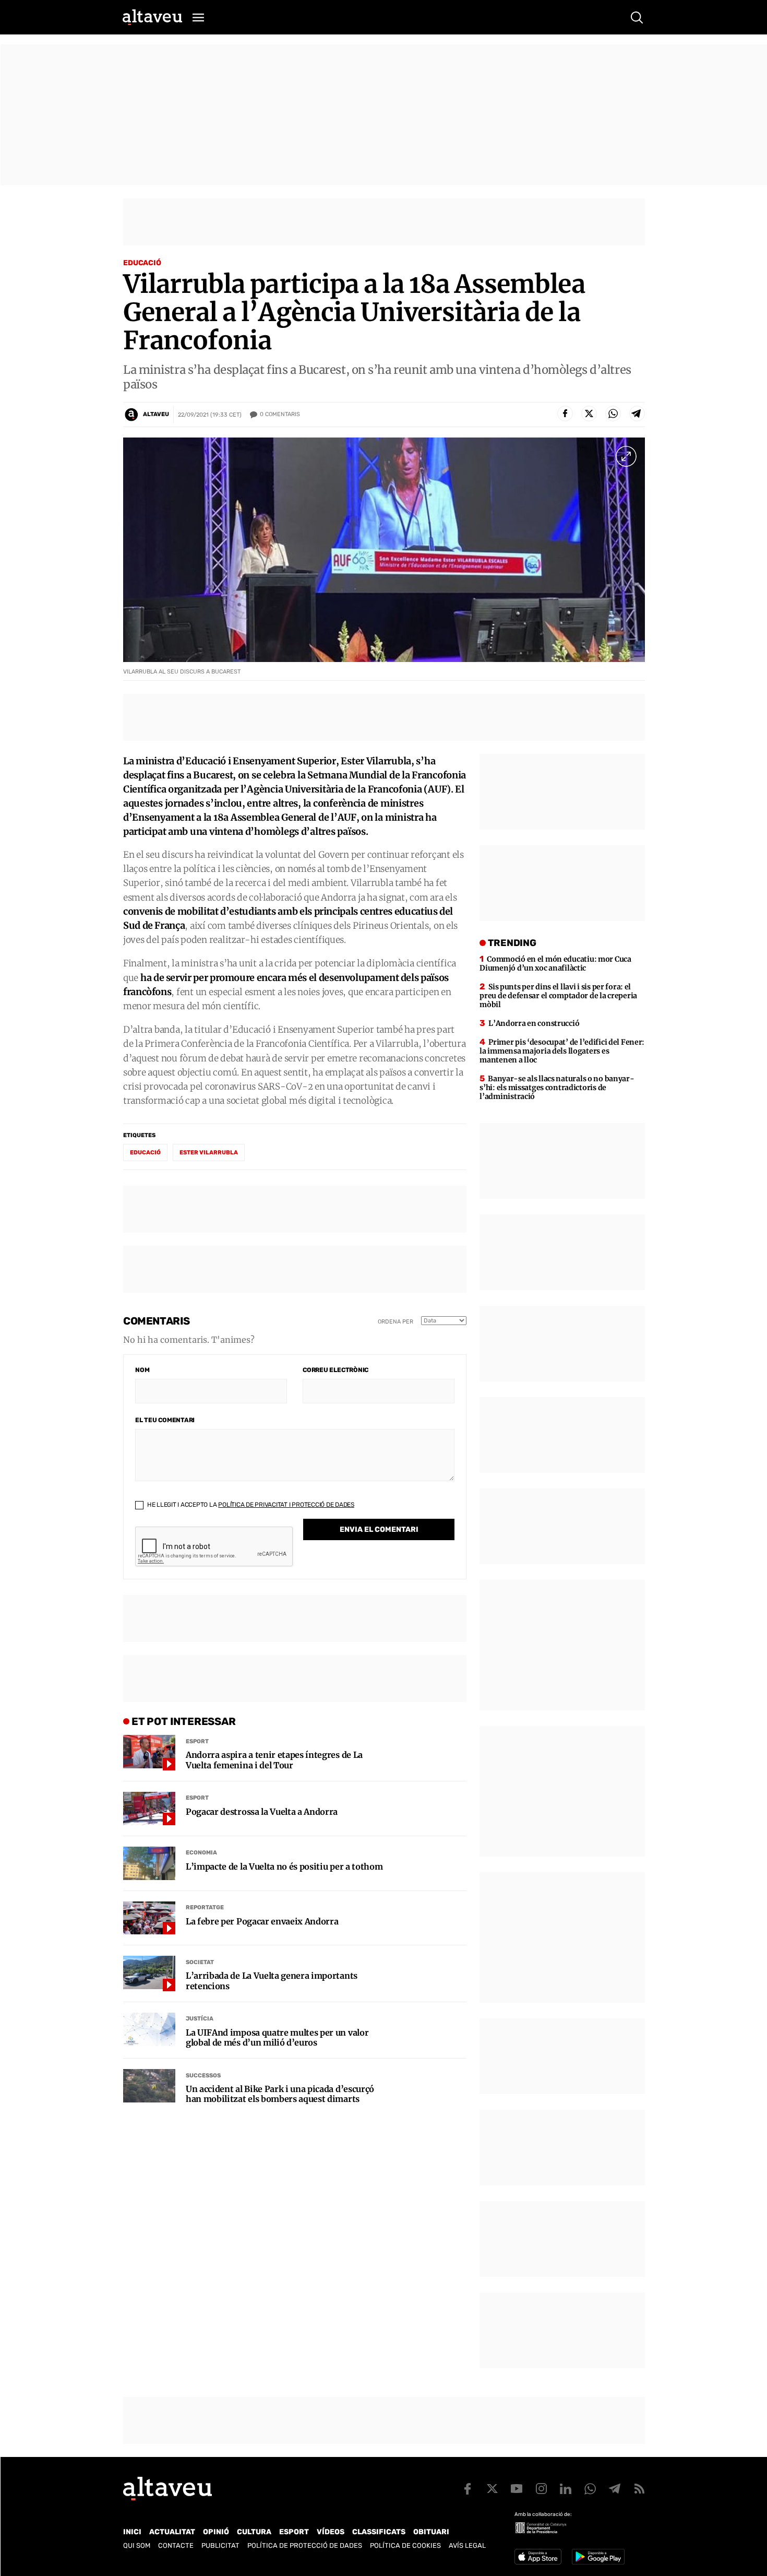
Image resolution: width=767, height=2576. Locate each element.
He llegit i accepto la (250, 1505)
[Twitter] (589, 413)
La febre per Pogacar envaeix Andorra (262, 1922)
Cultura (254, 2532)
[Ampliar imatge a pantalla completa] (626, 456)
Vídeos (331, 2532)
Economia (201, 1853)
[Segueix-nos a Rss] (639, 2489)
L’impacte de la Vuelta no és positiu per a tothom (284, 1867)
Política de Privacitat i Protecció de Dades (286, 1505)
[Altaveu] (152, 17)
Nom (142, 1370)
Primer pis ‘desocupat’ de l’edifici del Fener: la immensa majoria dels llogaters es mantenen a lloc (562, 1051)
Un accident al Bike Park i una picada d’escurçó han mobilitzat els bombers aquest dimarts (280, 2094)
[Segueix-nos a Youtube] (517, 2489)
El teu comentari (165, 1420)
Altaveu (156, 414)
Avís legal (467, 2545)
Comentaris (280, 414)
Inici (132, 2532)
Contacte (176, 2545)
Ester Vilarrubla (209, 1153)
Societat (200, 1962)
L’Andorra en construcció (534, 1023)
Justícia (200, 2019)
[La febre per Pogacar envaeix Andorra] (149, 1918)
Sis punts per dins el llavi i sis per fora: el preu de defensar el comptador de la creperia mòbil (558, 996)
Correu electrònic (335, 1370)
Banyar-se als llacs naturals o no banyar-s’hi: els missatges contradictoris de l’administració (557, 1088)
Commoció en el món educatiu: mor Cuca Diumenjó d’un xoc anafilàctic (555, 964)
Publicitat (220, 2545)
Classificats (379, 2532)
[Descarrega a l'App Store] (538, 2557)
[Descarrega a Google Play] (598, 2557)
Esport (197, 1741)
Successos (203, 2076)
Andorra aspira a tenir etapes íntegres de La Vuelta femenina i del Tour (274, 1760)
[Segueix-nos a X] (492, 2489)
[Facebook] (565, 413)
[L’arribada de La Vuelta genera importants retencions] (149, 1972)
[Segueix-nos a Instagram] (541, 2489)
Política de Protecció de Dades (305, 2545)
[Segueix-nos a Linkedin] (566, 2489)
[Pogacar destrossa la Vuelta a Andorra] (149, 1809)
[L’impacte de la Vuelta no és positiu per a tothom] (149, 1863)
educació (145, 1153)
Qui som (137, 2545)
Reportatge (205, 1907)
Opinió (216, 2532)
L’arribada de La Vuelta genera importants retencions (272, 1981)
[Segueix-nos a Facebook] (468, 2489)
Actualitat (172, 2532)
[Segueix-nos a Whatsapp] (590, 2489)
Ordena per (396, 1322)
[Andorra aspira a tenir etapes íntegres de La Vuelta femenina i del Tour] (149, 1752)
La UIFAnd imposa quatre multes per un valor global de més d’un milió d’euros (277, 2038)
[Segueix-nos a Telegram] (615, 2489)
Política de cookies (405, 2545)
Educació (142, 263)
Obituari (431, 2532)
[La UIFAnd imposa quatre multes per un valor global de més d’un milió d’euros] (149, 2029)
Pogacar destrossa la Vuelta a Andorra (262, 1812)
